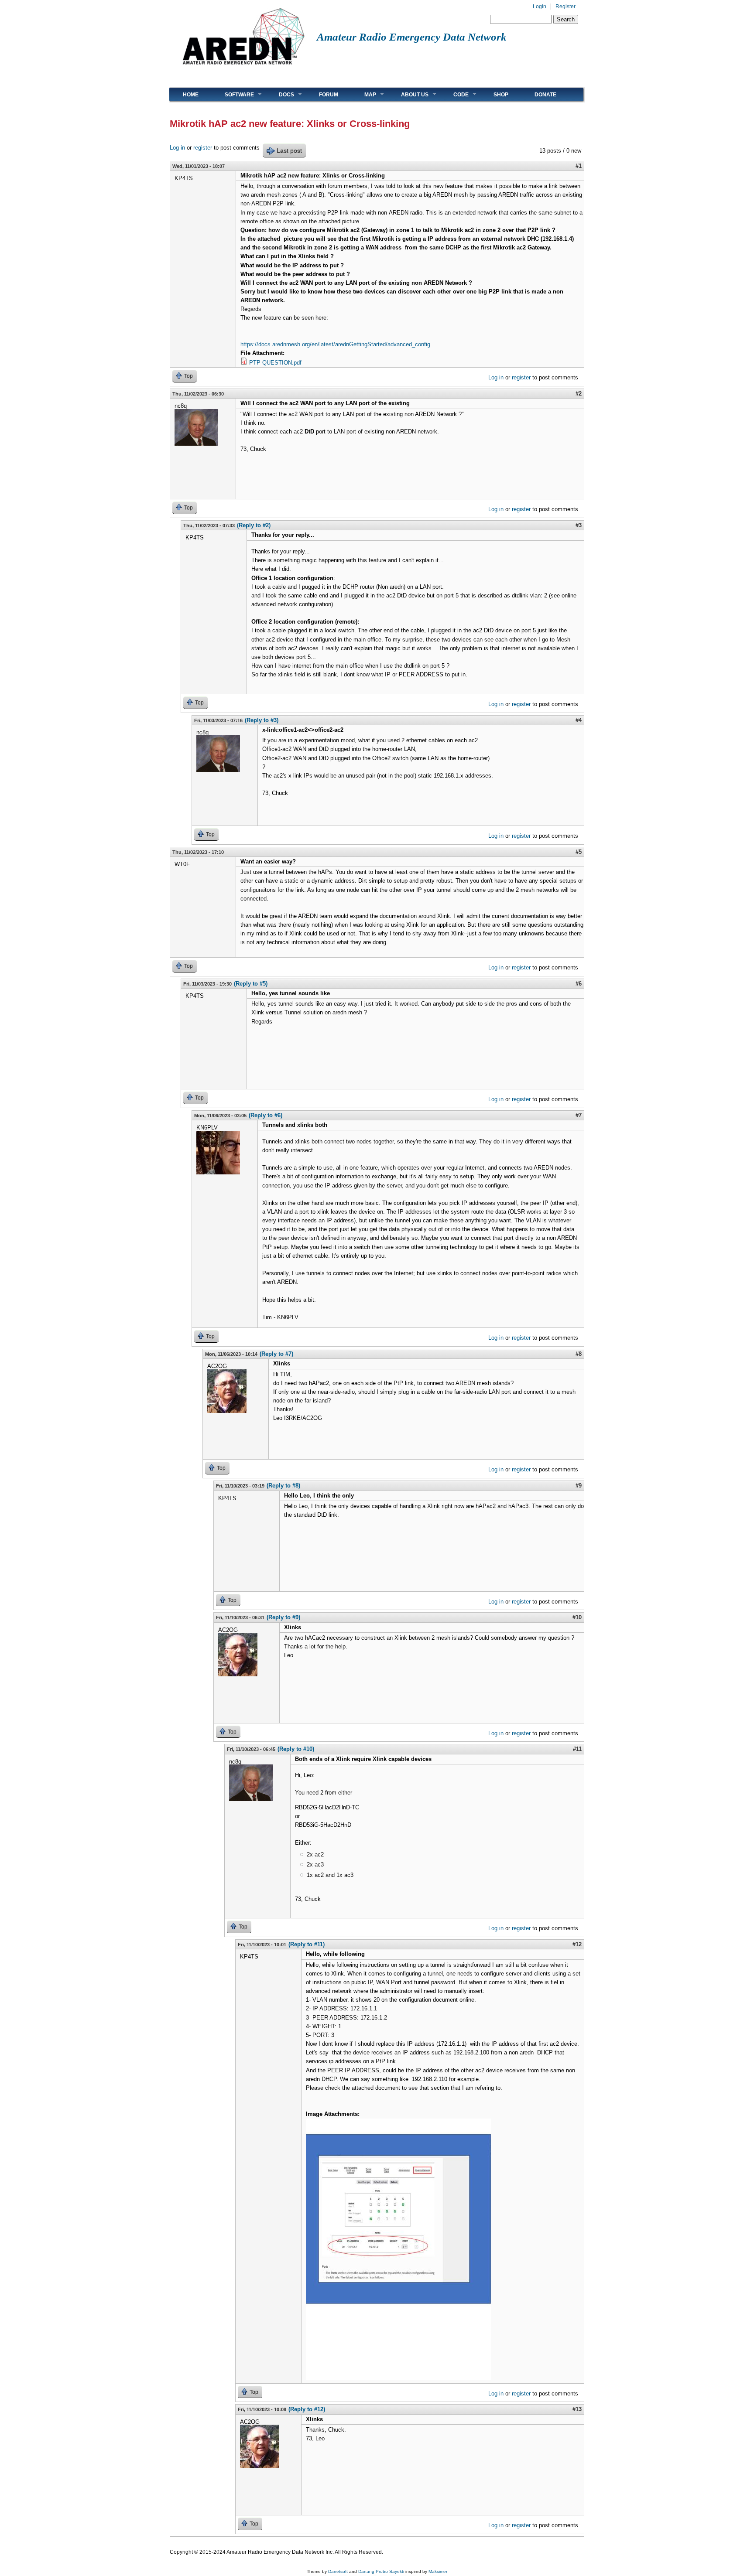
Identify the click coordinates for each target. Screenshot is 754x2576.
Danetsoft (338, 2571)
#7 (579, 1115)
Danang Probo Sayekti (381, 2571)
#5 (579, 852)
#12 (577, 1944)
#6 (579, 984)
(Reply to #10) (296, 1749)
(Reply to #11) (307, 1944)
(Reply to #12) (307, 2409)
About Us (408, 94)
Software (233, 94)
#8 (579, 1354)
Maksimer (438, 2571)
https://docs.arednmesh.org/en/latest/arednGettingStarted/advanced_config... (338, 344)
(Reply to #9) (283, 1617)
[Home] (243, 68)
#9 (579, 1486)
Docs (280, 94)
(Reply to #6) (266, 1115)
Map (364, 94)
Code (454, 94)
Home (191, 95)
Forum (329, 95)
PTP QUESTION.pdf (275, 363)
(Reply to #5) (251, 984)
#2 (579, 394)
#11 (577, 1749)
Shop (501, 95)
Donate (545, 95)
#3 (579, 525)
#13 (577, 2409)
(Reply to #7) (276, 1354)
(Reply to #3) (262, 720)
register (203, 148)
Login (540, 7)
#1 (579, 166)
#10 (577, 1617)
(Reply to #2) (254, 525)
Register (565, 7)
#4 (579, 720)
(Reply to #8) (283, 1486)
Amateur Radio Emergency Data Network (412, 37)
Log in (177, 148)
